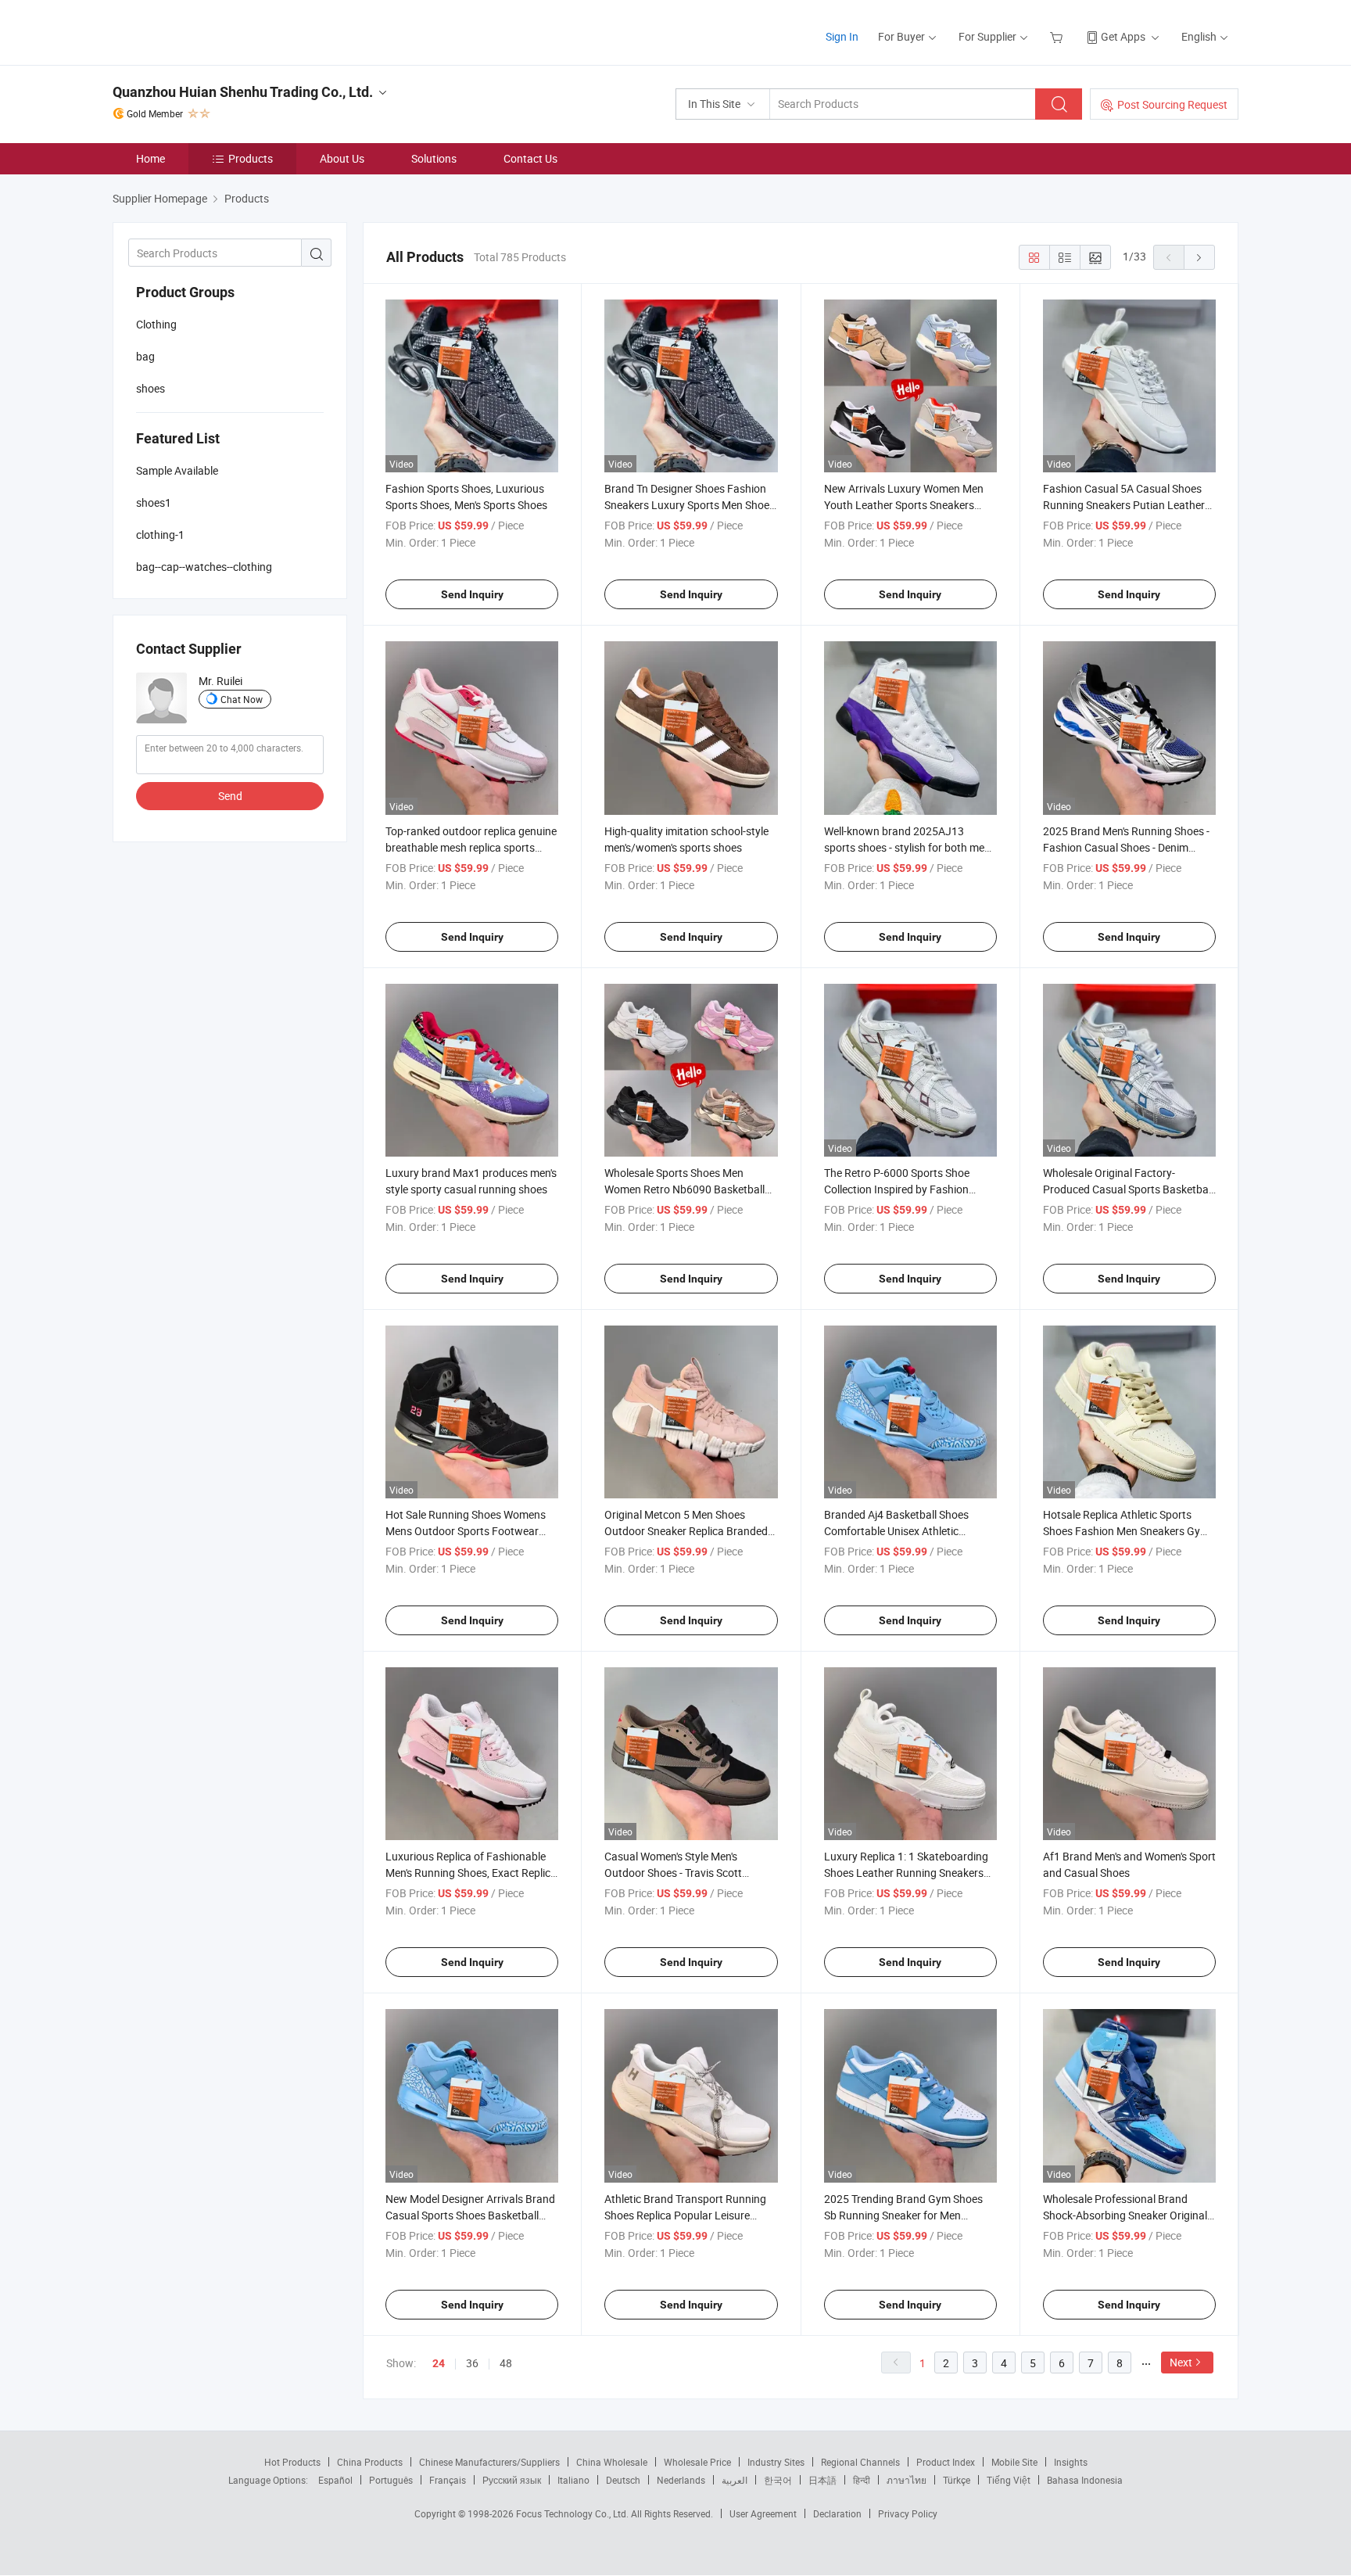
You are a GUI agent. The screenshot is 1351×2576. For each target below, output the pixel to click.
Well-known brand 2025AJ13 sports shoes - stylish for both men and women (907, 847)
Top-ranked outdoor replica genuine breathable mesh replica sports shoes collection (471, 847)
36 (472, 2363)
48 (506, 2363)
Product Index (946, 2462)
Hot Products (292, 2462)
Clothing (156, 324)
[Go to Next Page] (1199, 257)
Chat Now (242, 699)
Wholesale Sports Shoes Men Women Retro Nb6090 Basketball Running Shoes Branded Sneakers (686, 1189)
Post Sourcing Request (1172, 104)
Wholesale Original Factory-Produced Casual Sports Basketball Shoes (1128, 1189)
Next (1181, 2362)
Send (230, 796)
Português (391, 2480)
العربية (735, 2480)
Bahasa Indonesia (1085, 2480)
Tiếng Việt (1009, 2480)
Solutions (434, 158)
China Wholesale (612, 2462)
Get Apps (1123, 36)
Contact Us (530, 158)
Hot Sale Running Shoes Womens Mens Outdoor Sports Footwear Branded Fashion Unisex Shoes (466, 1531)
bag (145, 356)
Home (151, 158)
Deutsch (623, 2480)
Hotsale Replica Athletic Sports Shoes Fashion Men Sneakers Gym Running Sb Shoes (1126, 1531)
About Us (342, 158)
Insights (1071, 2462)
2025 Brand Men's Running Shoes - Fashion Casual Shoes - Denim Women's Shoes (1126, 847)
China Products (370, 2462)
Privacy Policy (908, 2513)
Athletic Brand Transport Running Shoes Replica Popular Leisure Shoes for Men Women (685, 2215)
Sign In (842, 36)
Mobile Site (1014, 2462)
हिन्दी (862, 2480)
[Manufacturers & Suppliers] (213, 31)
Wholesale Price (697, 2462)
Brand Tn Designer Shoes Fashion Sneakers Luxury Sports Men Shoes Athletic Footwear (690, 505)
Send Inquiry (472, 594)
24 (439, 2363)
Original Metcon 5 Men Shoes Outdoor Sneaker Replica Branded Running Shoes (686, 1531)
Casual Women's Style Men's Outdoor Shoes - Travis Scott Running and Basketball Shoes (678, 1873)
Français (448, 2480)
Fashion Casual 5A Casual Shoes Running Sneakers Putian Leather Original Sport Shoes (1124, 505)
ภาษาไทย (907, 2480)
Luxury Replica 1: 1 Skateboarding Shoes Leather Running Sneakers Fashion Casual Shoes (906, 1873)
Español (335, 2480)
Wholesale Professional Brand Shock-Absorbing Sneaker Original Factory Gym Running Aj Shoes (1125, 2215)
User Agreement (763, 2513)
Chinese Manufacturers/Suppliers (489, 2462)
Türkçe (957, 2480)
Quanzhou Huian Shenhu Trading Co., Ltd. (243, 92)
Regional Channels (860, 2462)
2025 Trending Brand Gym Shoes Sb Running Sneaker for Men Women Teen (903, 2215)
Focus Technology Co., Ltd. (573, 2513)
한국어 (778, 2480)
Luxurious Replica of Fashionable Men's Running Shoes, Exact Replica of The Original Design (471, 1873)
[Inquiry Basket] (1058, 36)
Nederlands (681, 2480)
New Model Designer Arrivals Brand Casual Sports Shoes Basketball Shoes (470, 2215)
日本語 (822, 2480)
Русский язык (512, 2480)
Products (251, 158)
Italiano (573, 2480)
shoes (151, 388)
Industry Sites (776, 2462)
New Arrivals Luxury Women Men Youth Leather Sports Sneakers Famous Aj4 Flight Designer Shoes (906, 505)
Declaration (837, 2513)
